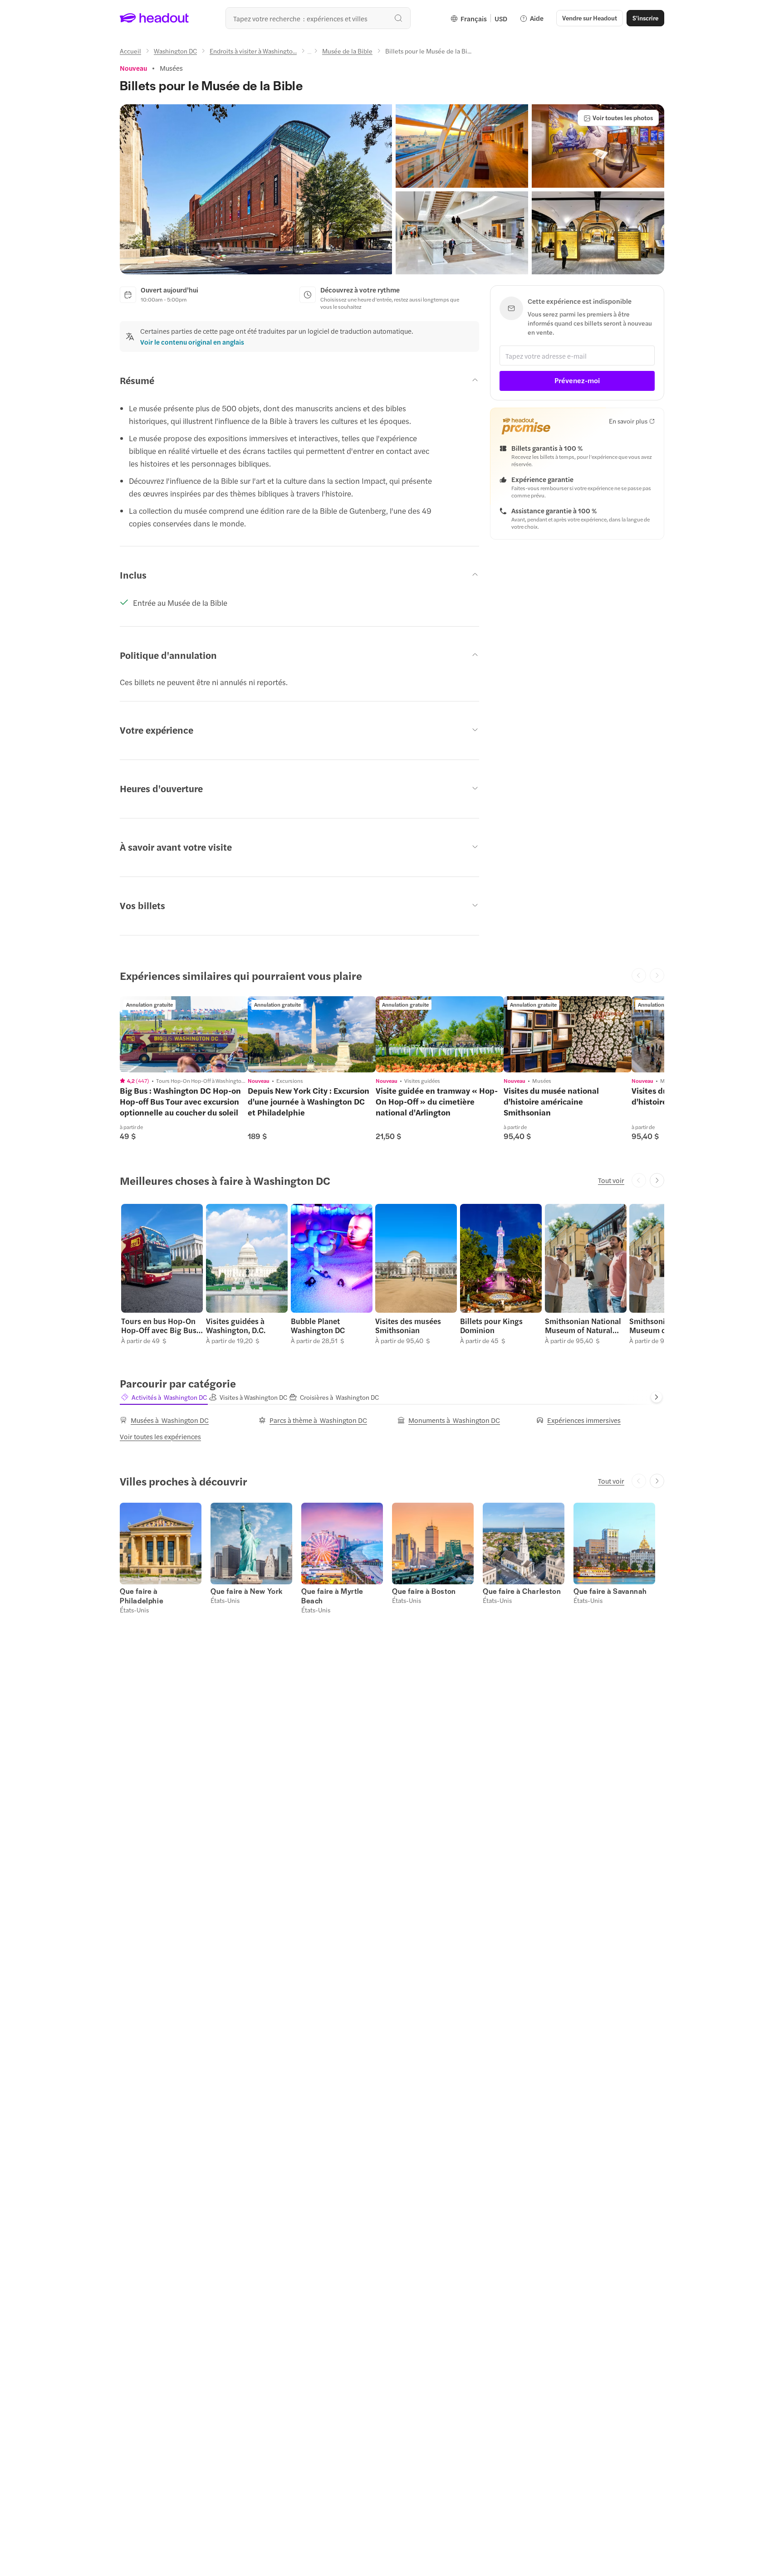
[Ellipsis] (309, 54)
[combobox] (318, 18)
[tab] (164, 1397)
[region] (184, 1034)
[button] (256, 189)
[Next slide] (657, 1180)
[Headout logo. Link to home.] (154, 18)
